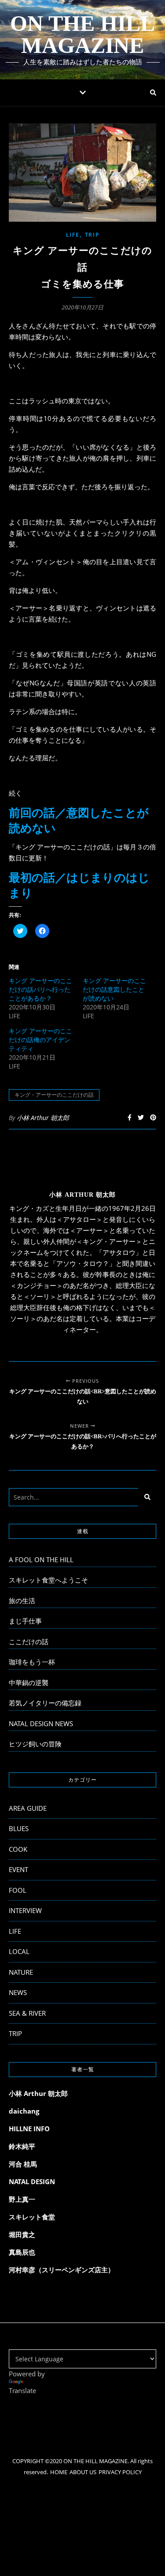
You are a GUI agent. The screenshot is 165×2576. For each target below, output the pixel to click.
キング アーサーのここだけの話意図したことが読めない (114, 989)
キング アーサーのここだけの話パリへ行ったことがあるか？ (40, 989)
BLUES (19, 1828)
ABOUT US (83, 2472)
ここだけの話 (29, 1642)
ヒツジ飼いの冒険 (35, 1744)
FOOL (18, 1890)
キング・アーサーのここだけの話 (54, 1095)
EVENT (18, 1869)
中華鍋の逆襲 (29, 1683)
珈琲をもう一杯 (32, 1662)
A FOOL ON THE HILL (41, 1560)
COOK (18, 1849)
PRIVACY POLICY (120, 2472)
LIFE (73, 235)
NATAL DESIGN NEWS (41, 1724)
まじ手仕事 (25, 1621)
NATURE (21, 1972)
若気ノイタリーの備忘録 (45, 1703)
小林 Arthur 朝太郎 (43, 1118)
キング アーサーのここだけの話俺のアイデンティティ (40, 1040)
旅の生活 (22, 1601)
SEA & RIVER (27, 2013)
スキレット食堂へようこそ (48, 1580)
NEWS (18, 1992)
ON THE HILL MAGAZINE (82, 34)
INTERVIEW (25, 1910)
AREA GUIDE (28, 1808)
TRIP (92, 235)
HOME (59, 2472)
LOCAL (19, 1951)
